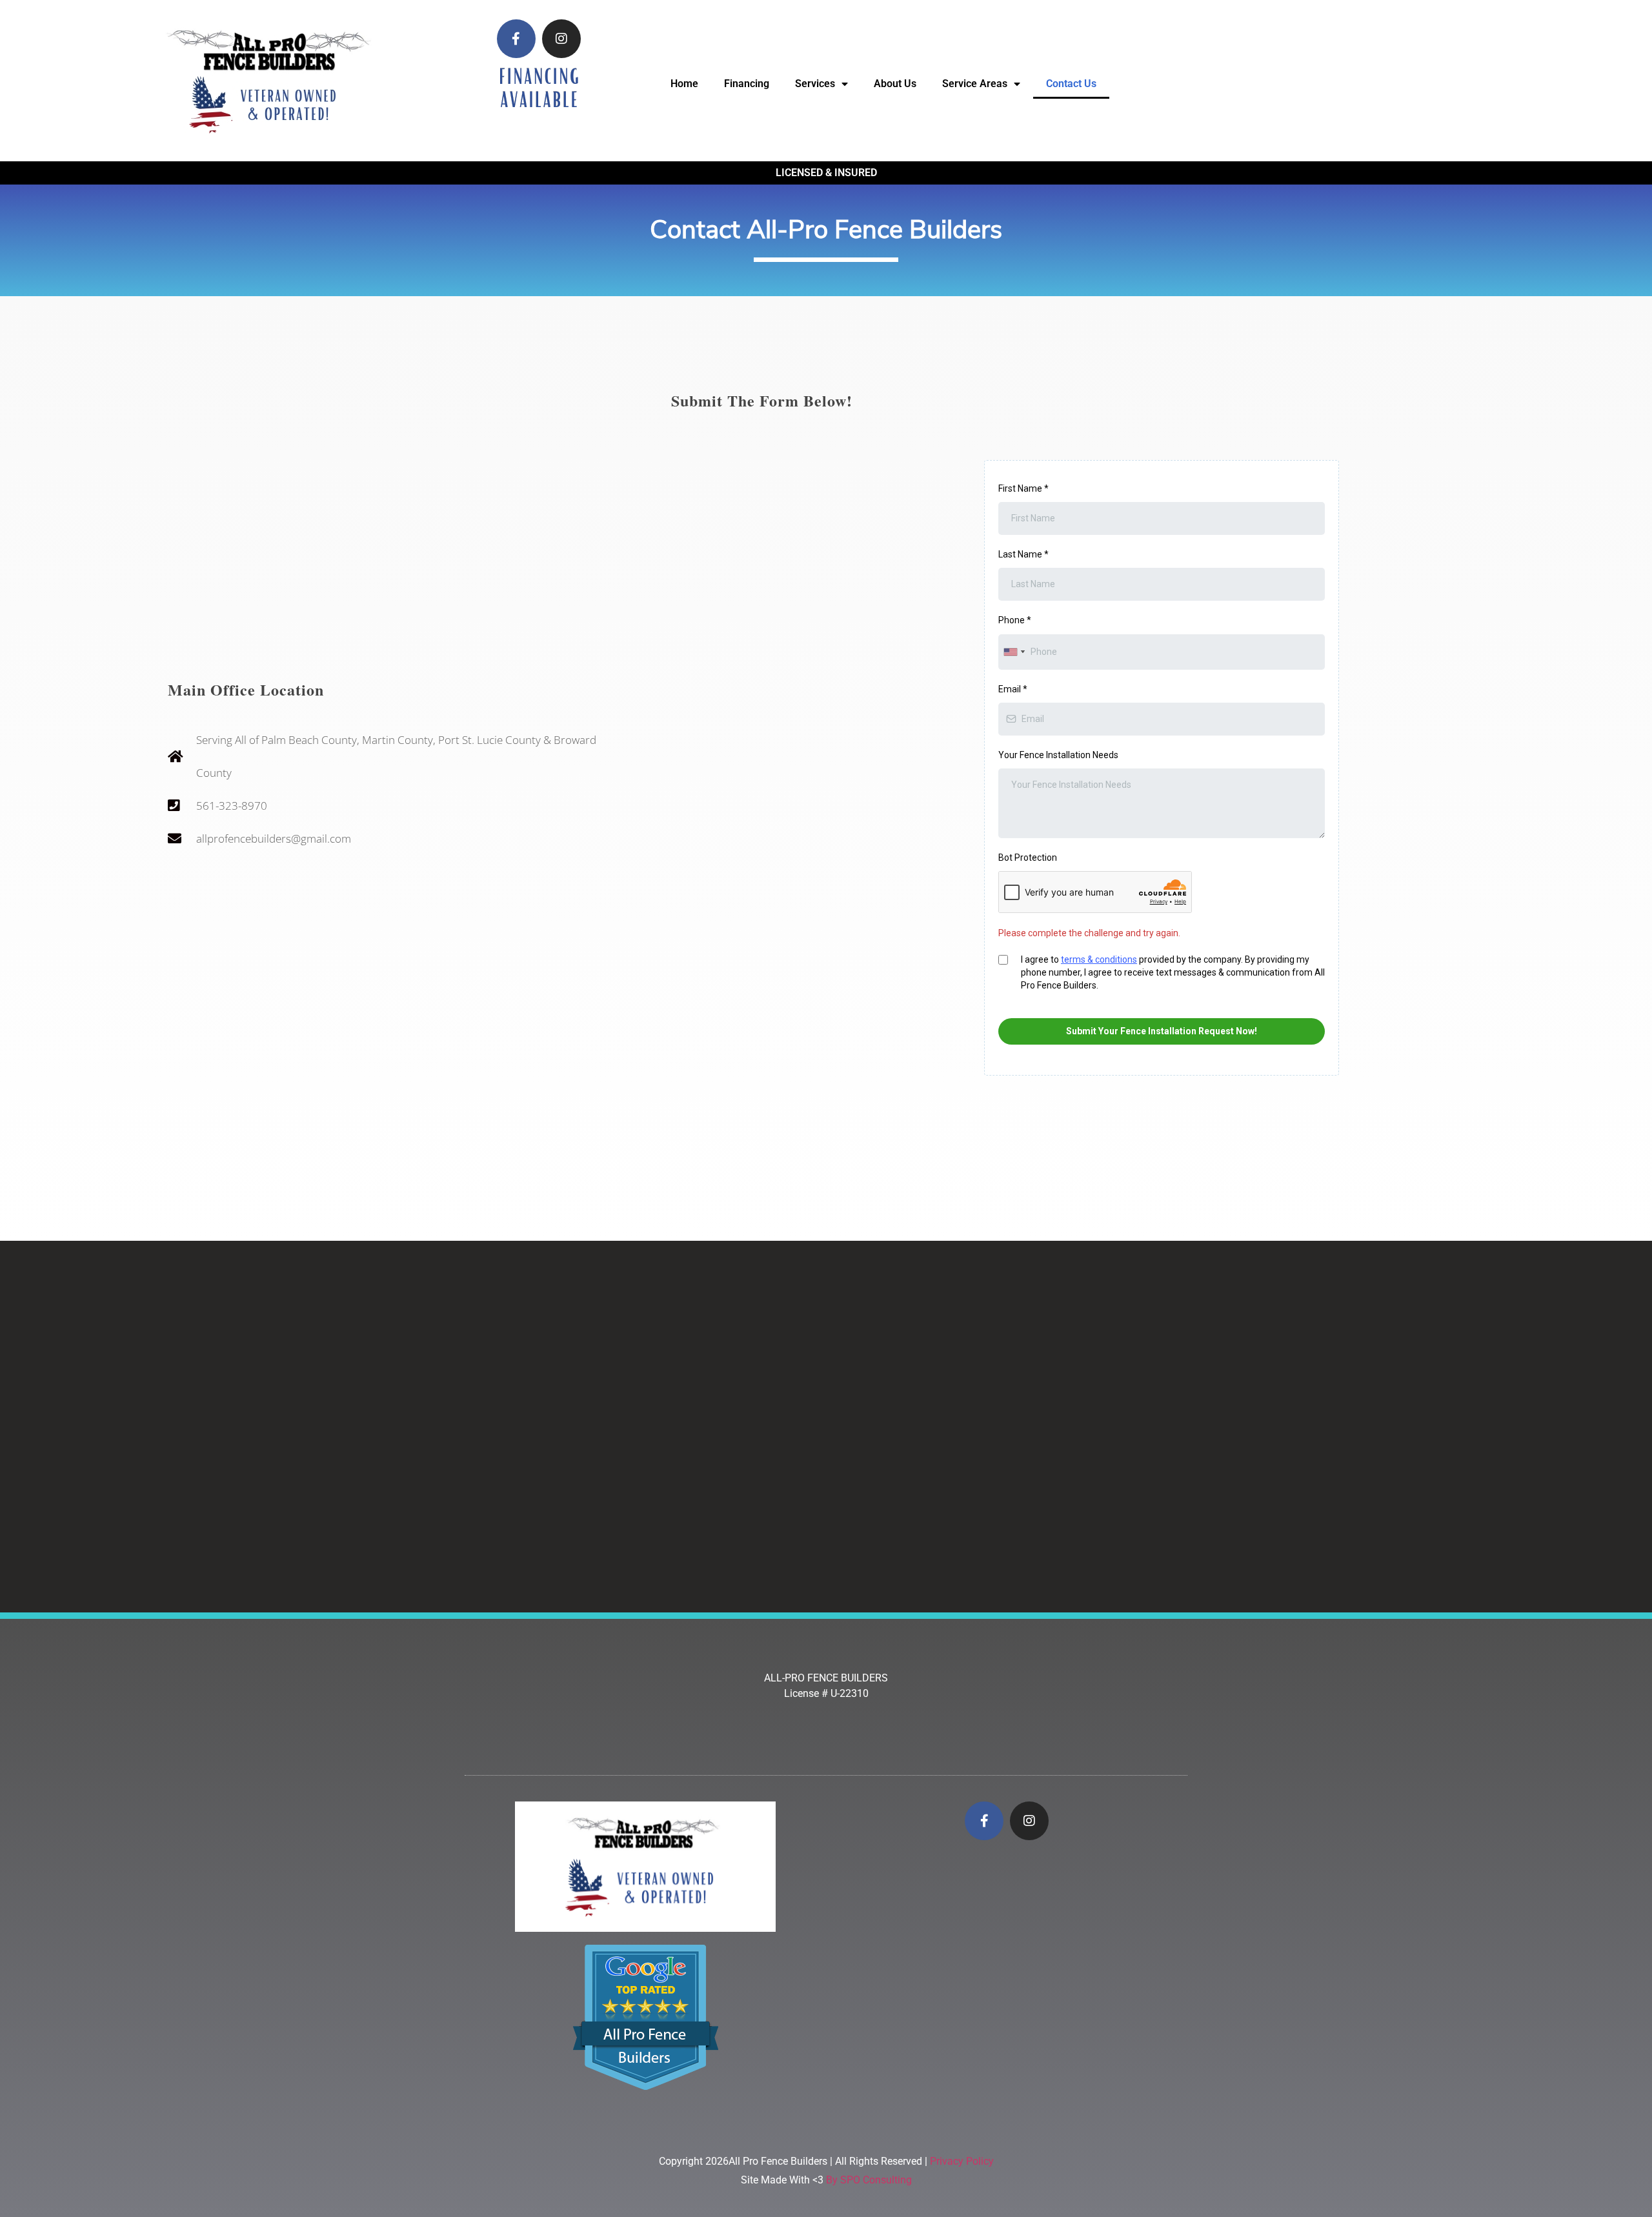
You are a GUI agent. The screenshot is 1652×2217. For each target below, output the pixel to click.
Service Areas (975, 84)
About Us (895, 84)
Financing (747, 84)
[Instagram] (561, 39)
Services (815, 84)
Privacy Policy (962, 2161)
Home (684, 84)
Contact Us (1071, 84)
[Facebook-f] (516, 39)
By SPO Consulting (869, 2180)
